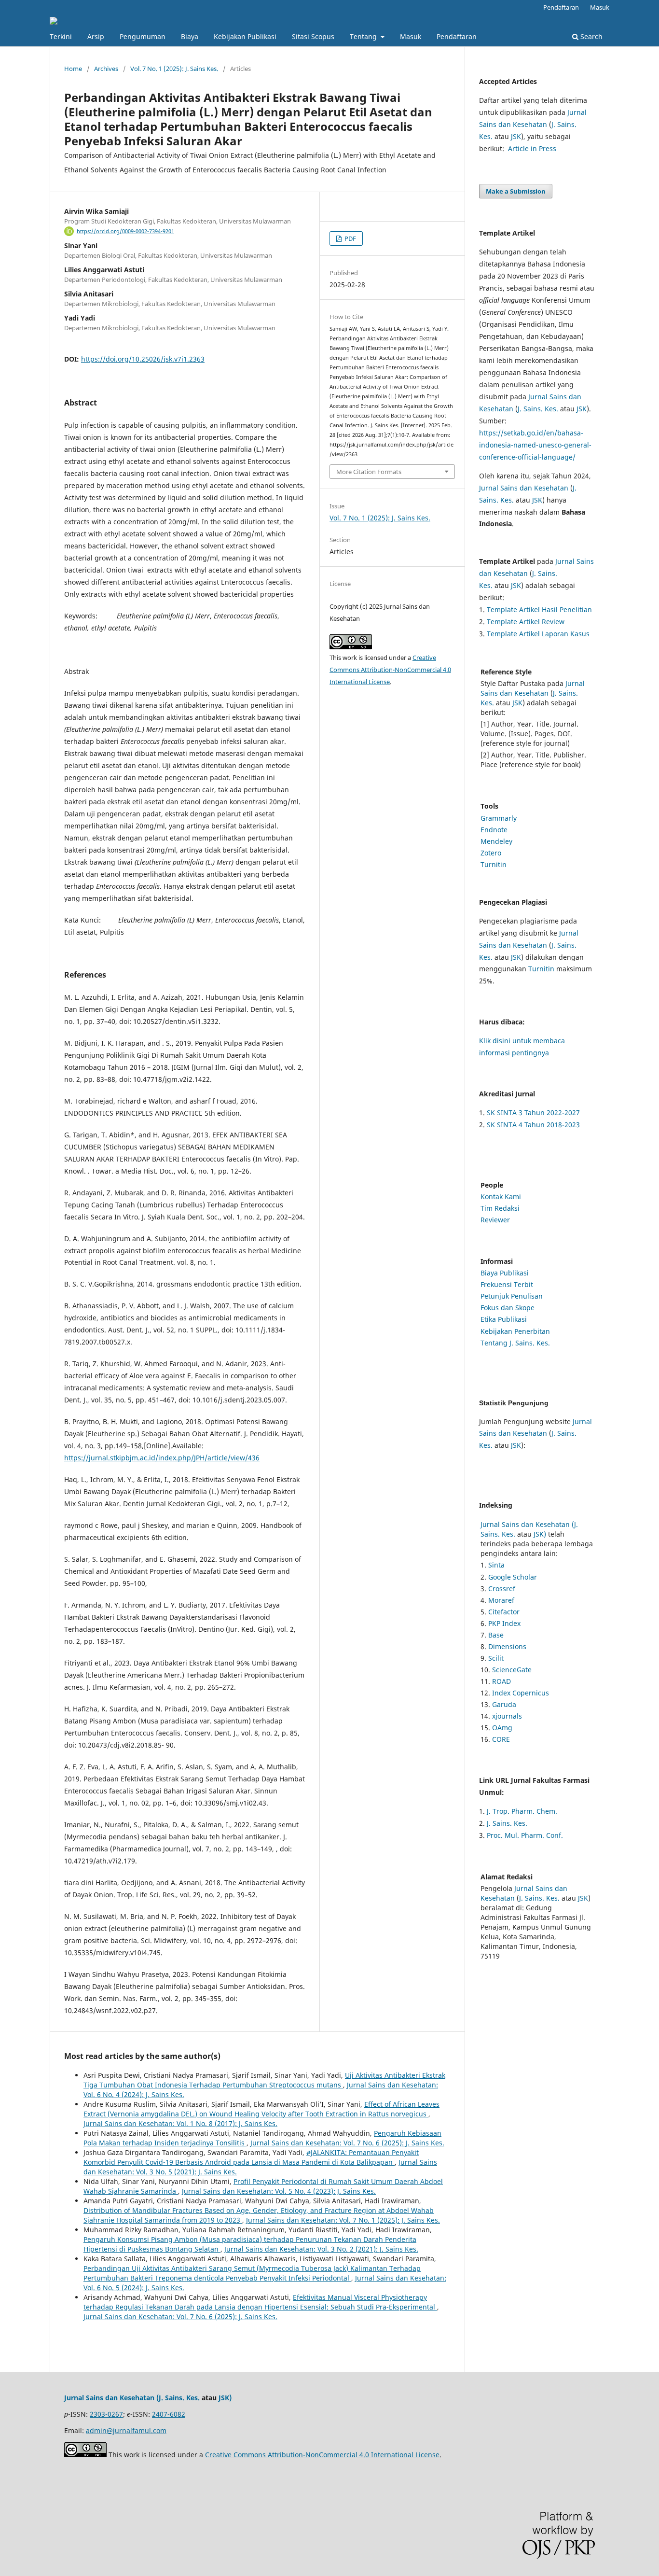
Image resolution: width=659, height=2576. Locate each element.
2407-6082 (169, 2414)
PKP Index (504, 1623)
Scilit (496, 1658)
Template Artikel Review (526, 622)
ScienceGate (512, 1670)
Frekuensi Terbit (507, 1284)
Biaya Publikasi (505, 1273)
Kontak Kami (501, 1197)
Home (73, 69)
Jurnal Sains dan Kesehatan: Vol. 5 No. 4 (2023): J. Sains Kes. (279, 2191)
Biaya (190, 36)
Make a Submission (516, 191)
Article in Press (532, 148)
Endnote (494, 830)
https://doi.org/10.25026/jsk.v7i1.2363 (143, 359)
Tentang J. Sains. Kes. (515, 1343)
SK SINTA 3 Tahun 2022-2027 (533, 1113)
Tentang (364, 36)
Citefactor (504, 1612)
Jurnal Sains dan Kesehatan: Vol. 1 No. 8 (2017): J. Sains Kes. (180, 2123)
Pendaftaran (457, 36)
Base (496, 1635)
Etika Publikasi (504, 1319)
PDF (350, 238)
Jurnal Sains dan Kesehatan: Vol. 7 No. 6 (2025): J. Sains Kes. (347, 2143)
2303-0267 (106, 2414)
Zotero (491, 853)
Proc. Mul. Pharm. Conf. (525, 1835)
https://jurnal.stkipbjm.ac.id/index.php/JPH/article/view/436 (162, 1458)
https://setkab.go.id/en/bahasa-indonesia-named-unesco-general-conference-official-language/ (535, 445)
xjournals (507, 1716)
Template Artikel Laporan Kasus (538, 634)
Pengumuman (143, 36)
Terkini (61, 36)
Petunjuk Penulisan (512, 1296)
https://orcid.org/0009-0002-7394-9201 (125, 231)
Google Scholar (513, 1577)
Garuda (504, 1704)
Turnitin (494, 864)
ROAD (501, 1681)
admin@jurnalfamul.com (126, 2430)
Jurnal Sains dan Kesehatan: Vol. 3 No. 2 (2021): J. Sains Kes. (321, 2249)
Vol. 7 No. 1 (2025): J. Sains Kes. (174, 69)
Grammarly (499, 818)
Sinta (496, 1565)
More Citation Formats (369, 472)
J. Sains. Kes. (538, 409)
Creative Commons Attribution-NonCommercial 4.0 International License (390, 670)
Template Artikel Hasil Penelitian (539, 609)
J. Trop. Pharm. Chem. (522, 1811)
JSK (516, 136)
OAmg (502, 1728)
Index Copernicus (521, 1693)
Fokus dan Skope (508, 1308)
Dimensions (507, 1646)
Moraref (501, 1600)
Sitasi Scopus (313, 36)
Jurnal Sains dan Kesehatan (524, 488)
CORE (501, 1739)
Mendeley (496, 841)
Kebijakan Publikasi (245, 36)
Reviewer (495, 1220)
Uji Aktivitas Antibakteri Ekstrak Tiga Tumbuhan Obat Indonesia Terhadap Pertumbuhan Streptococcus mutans (264, 2080)
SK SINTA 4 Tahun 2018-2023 (533, 1125)
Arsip (96, 36)
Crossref (502, 1589)
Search (590, 36)
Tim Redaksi (500, 1208)
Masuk (411, 36)
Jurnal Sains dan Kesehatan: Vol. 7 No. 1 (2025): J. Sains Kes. (343, 2220)
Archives (106, 69)
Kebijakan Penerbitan (515, 1331)
